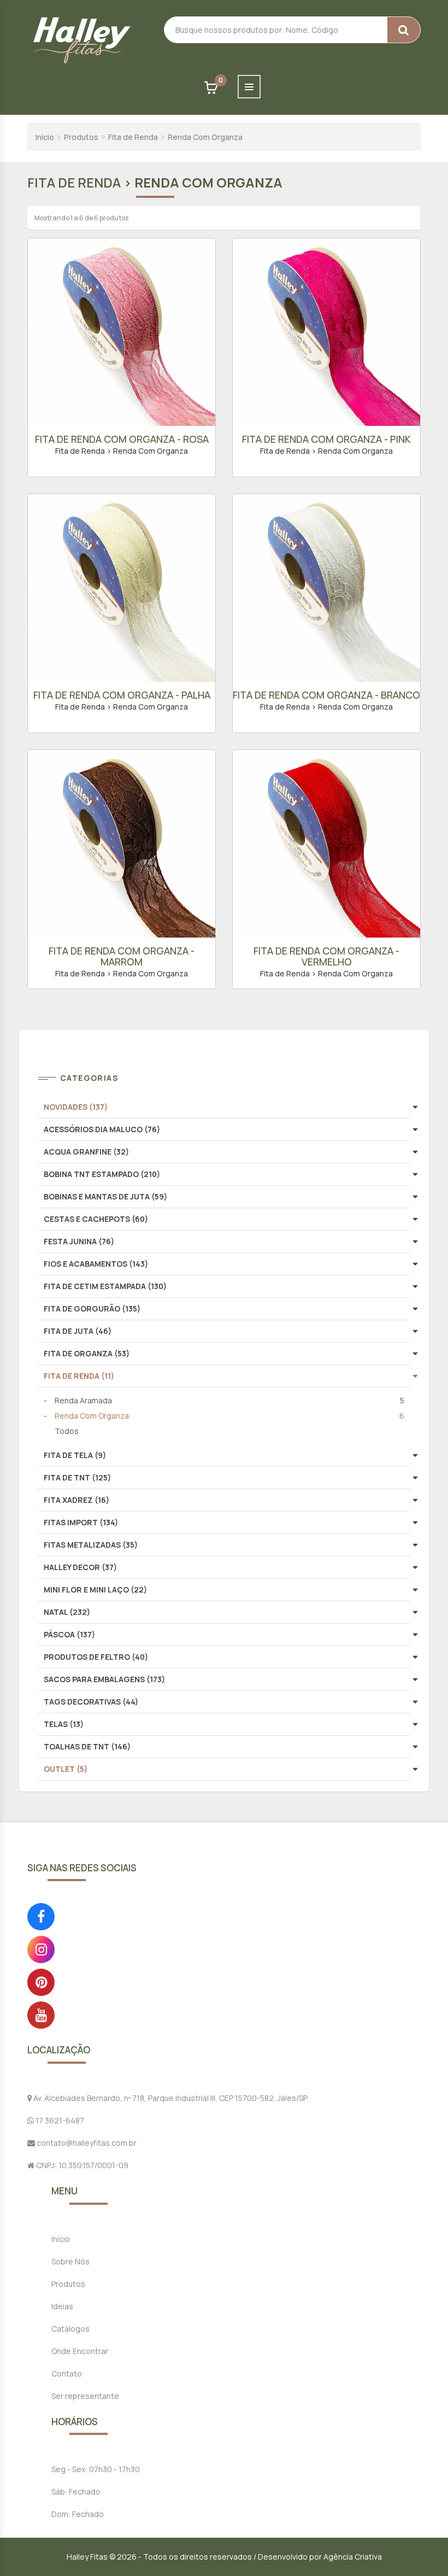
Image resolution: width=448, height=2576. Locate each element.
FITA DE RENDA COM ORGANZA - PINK (326, 439)
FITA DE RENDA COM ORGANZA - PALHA (122, 695)
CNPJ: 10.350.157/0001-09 (81, 2165)
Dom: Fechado (78, 2514)
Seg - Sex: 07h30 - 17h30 (96, 2469)
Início (45, 137)
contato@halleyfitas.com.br (86, 2143)
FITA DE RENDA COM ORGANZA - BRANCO (326, 695)
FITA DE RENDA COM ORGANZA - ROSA (122, 439)
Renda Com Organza (205, 137)
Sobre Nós (70, 2261)
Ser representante (85, 2396)
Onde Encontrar (80, 2351)
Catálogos (70, 2329)
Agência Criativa (353, 2557)
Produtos (81, 137)
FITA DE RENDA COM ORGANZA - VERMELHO (326, 956)
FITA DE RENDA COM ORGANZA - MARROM (122, 956)
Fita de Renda (133, 137)
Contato (67, 2373)
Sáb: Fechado (76, 2492)
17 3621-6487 (59, 2120)
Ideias (62, 2306)
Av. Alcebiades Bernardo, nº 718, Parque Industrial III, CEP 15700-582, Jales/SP (170, 2098)
